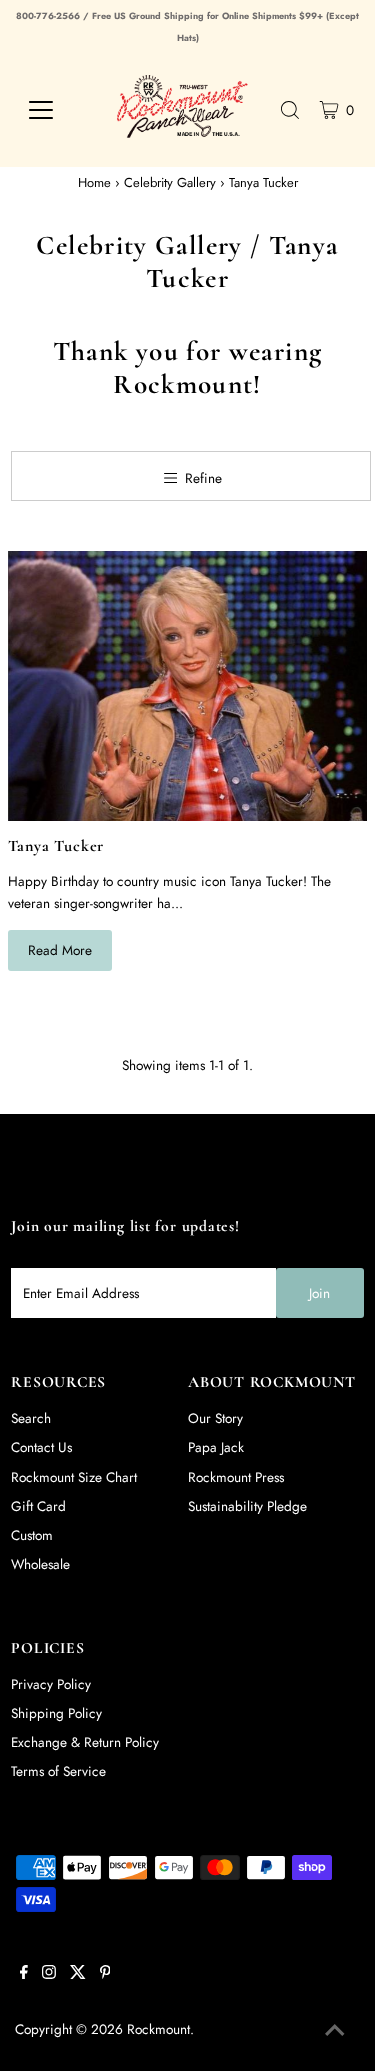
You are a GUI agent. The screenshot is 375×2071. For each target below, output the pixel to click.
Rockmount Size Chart (74, 1477)
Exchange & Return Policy (85, 1742)
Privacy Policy (51, 1684)
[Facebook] (24, 1974)
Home (94, 182)
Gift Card (38, 1506)
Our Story (215, 1418)
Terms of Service (58, 1771)
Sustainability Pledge (247, 1506)
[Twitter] (78, 1974)
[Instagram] (49, 1974)
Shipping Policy (56, 1713)
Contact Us (41, 1447)
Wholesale (40, 1564)
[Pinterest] (105, 1974)
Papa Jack (216, 1447)
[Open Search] (290, 110)
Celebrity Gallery (170, 182)
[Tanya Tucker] (188, 686)
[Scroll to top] (335, 2031)
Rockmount (158, 2029)
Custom (32, 1535)
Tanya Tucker (56, 846)
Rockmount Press (236, 1477)
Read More (60, 950)
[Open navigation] (55, 110)
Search (31, 1418)
